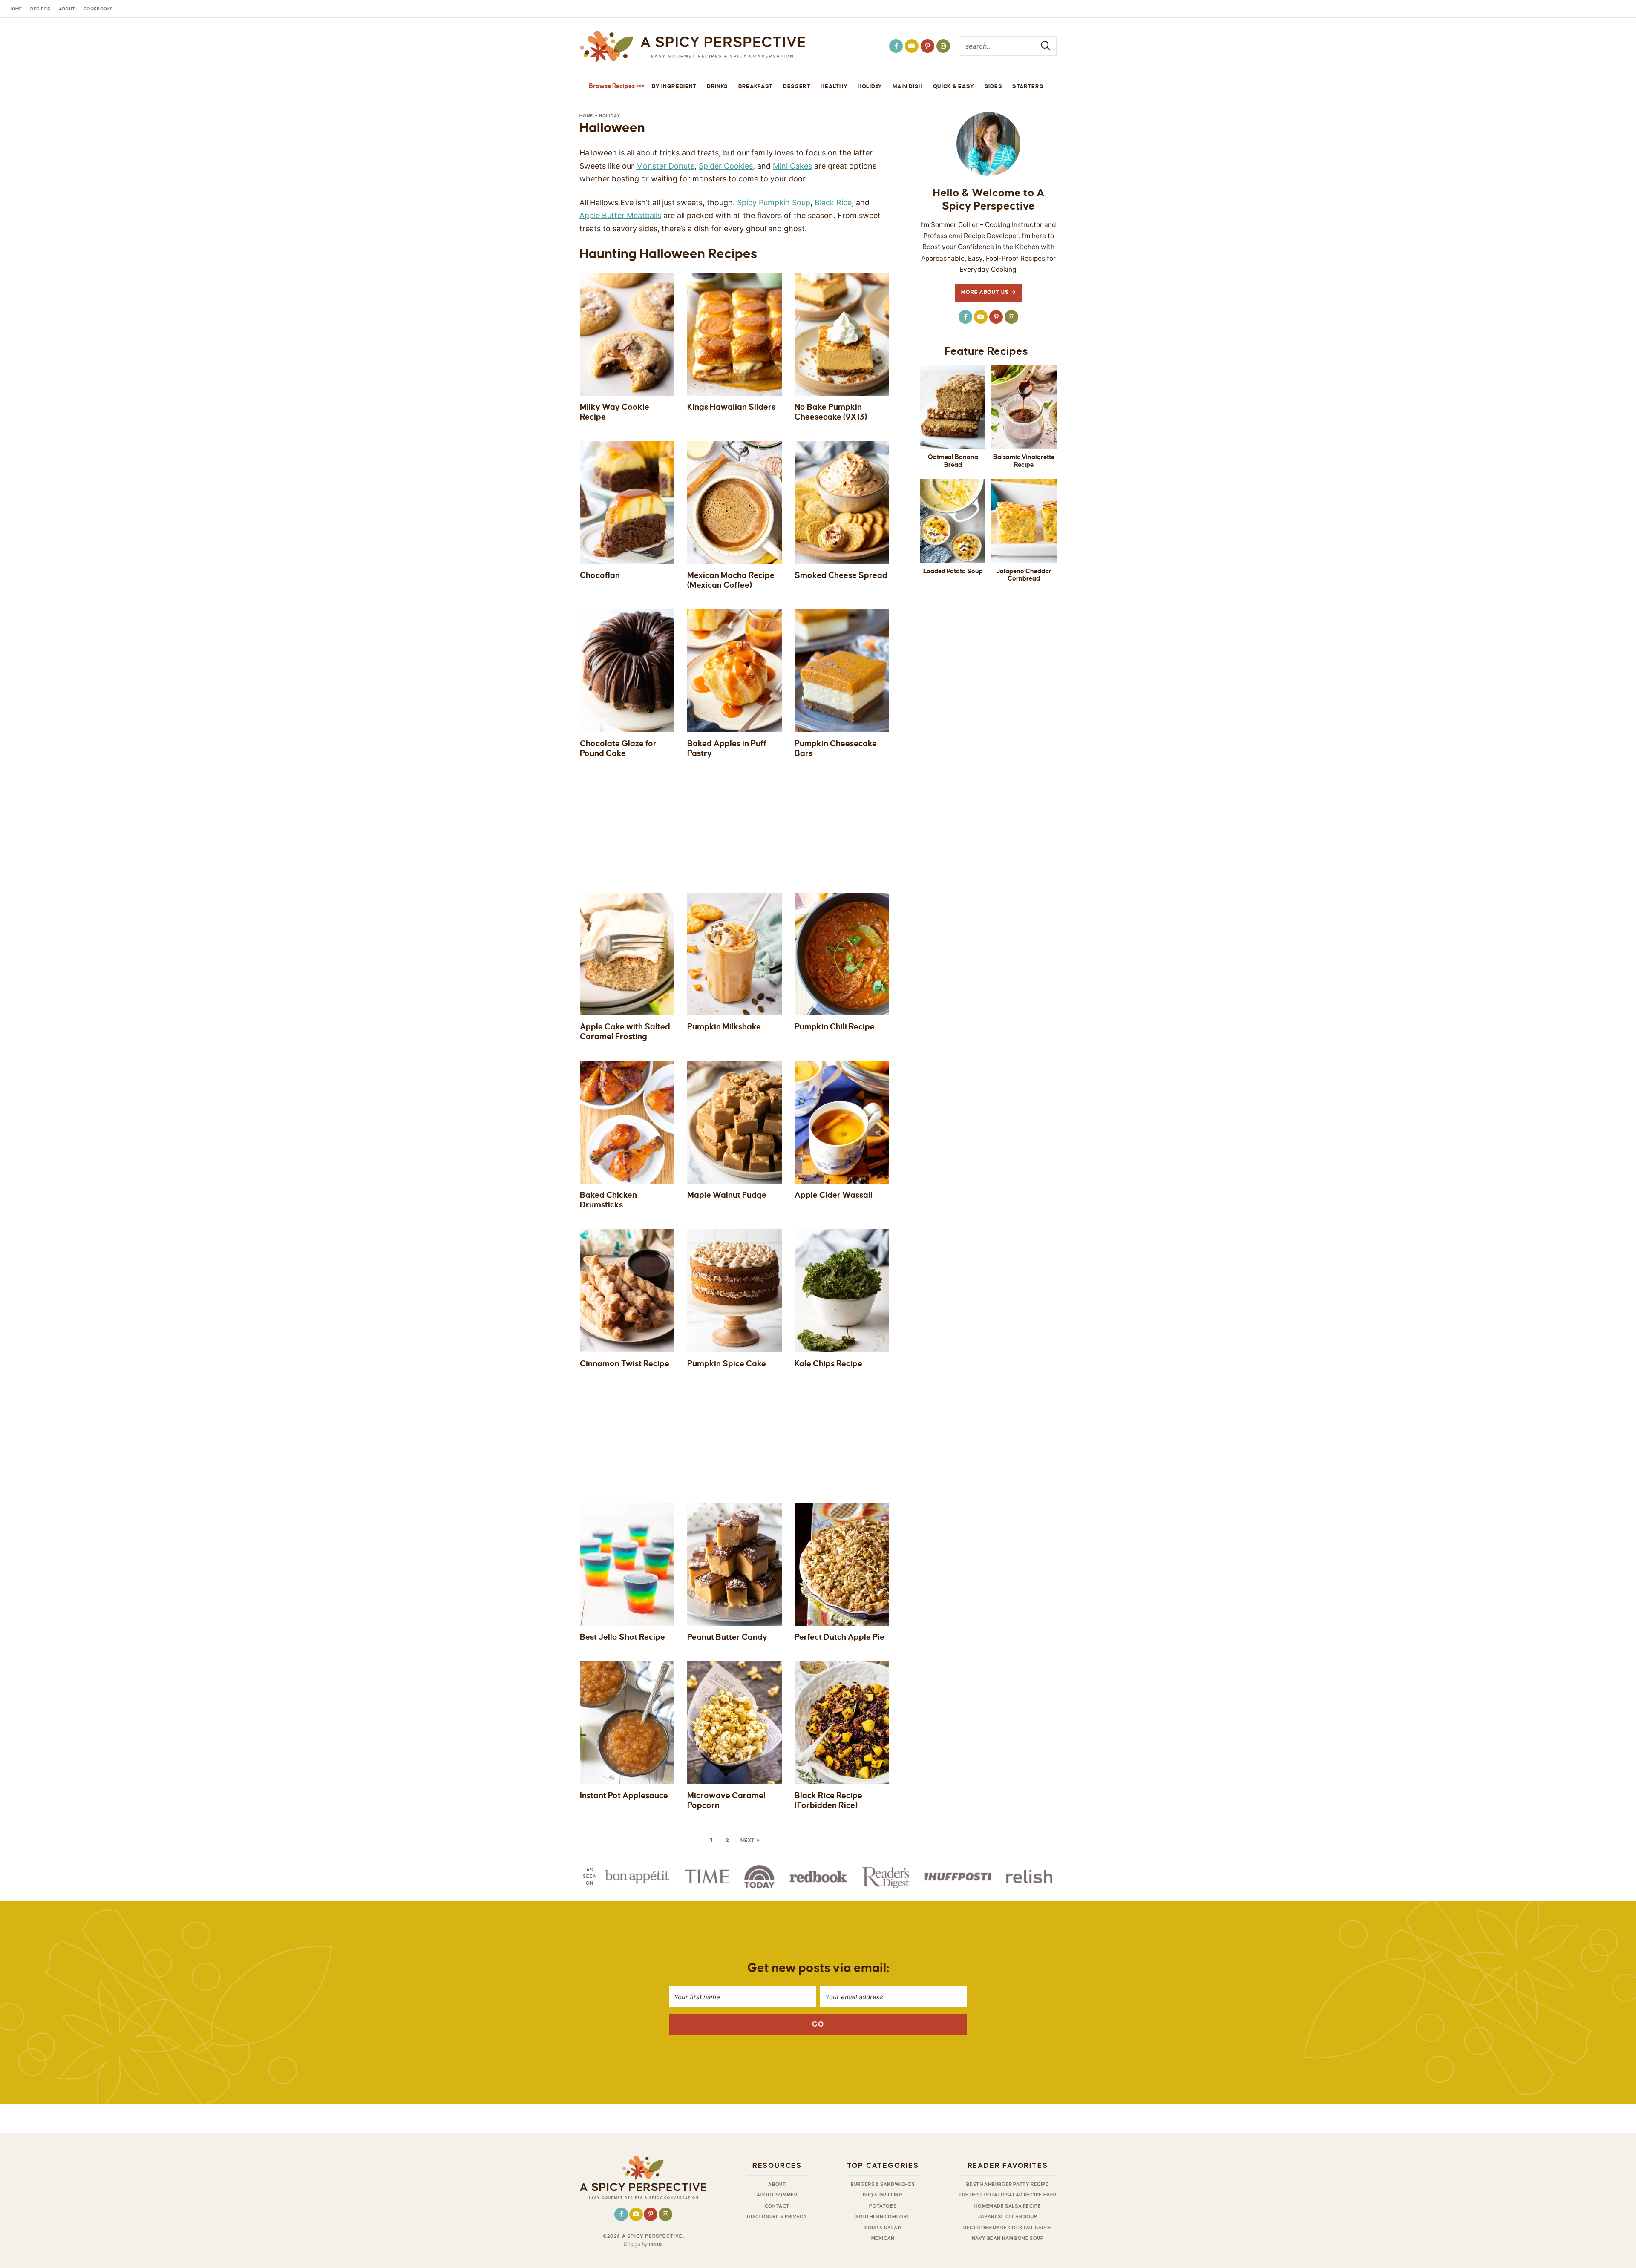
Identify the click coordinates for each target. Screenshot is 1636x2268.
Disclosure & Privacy (777, 2216)
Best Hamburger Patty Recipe (1007, 2184)
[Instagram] (943, 46)
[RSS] (912, 46)
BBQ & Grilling (883, 2195)
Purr (655, 2245)
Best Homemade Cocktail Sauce (1008, 2228)
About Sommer (777, 2195)
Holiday (870, 86)
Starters (1028, 86)
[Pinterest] (927, 46)
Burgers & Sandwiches (883, 2184)
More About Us (986, 292)
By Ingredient (674, 86)
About (777, 2184)
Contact (777, 2206)
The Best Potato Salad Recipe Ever (1008, 2195)
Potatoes (883, 2206)
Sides (994, 86)
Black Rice (833, 203)
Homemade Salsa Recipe (1008, 2206)
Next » (750, 1841)
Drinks (717, 86)
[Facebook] (896, 46)
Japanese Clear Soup (1008, 2216)
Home (586, 116)
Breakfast (756, 86)
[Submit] (1046, 46)
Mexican (883, 2238)
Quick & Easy (954, 86)
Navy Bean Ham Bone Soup (1008, 2238)
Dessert (797, 86)
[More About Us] (988, 144)
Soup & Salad (883, 2228)
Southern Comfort (883, 2216)
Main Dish (908, 86)
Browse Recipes (612, 86)
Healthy (834, 86)
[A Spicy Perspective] (692, 47)
